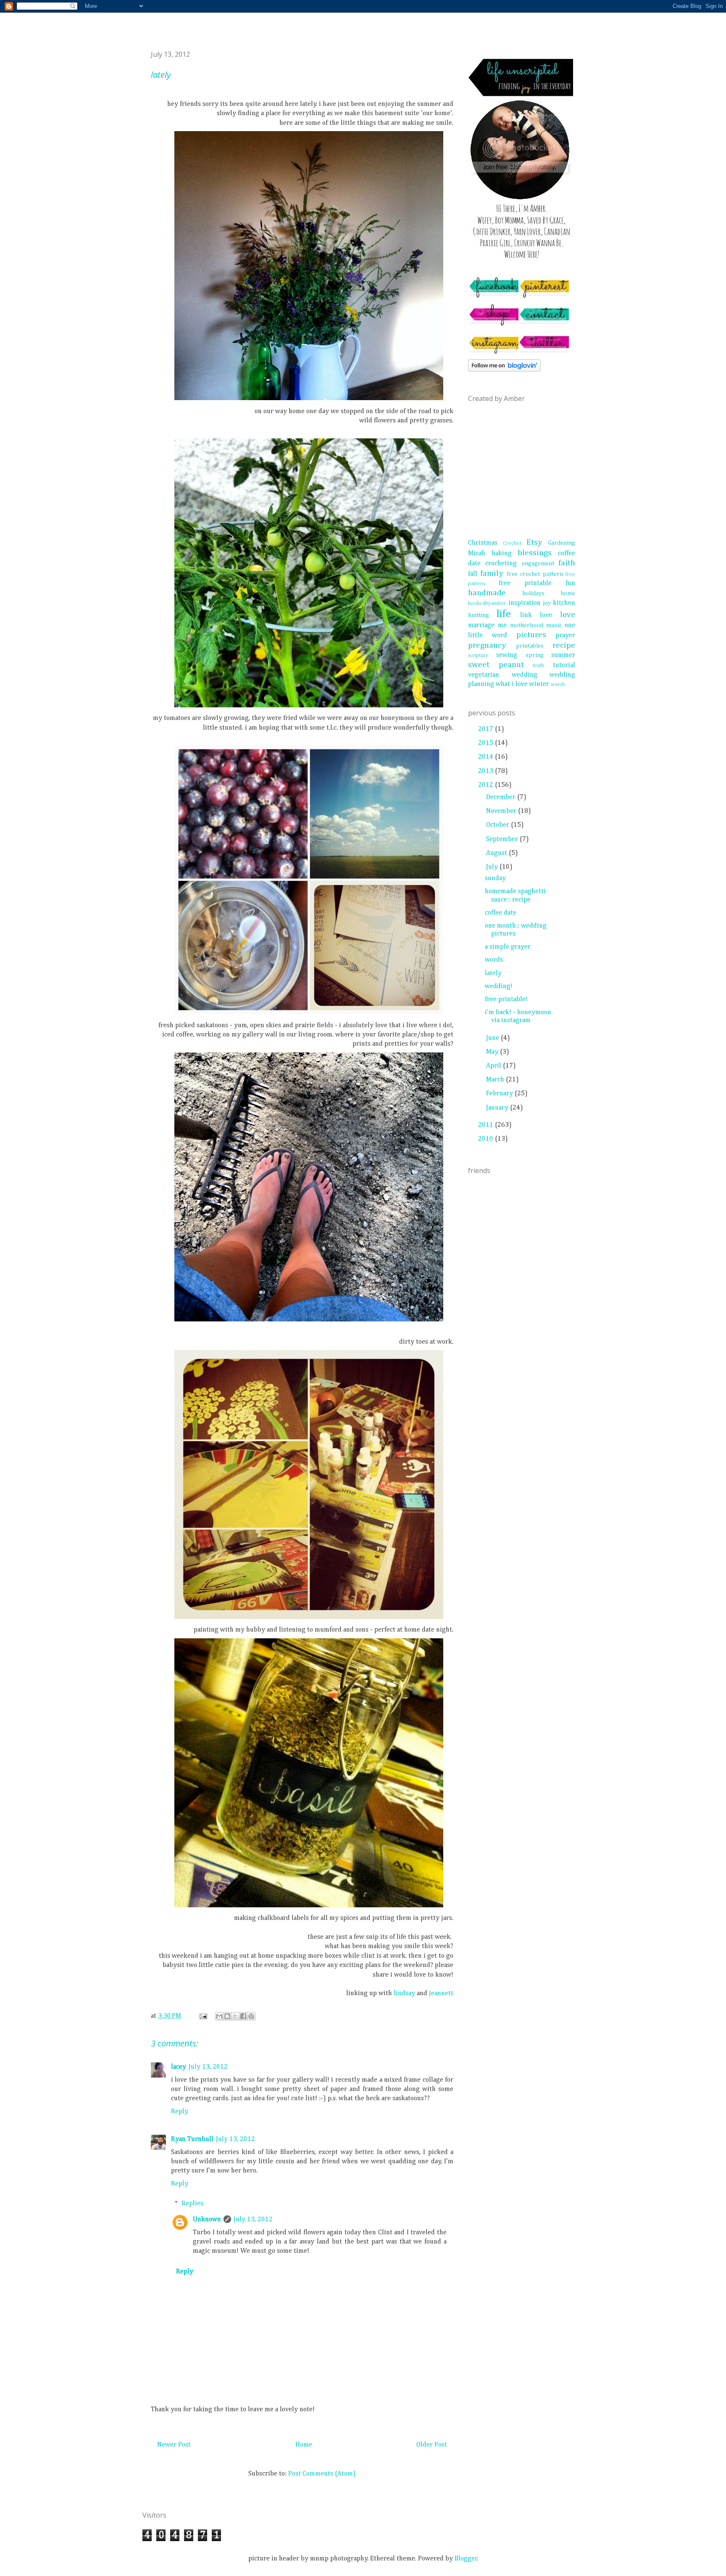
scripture (478, 655)
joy (547, 603)
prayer (565, 635)
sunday (495, 878)
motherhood (527, 625)
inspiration (525, 603)
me (502, 625)
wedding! (499, 986)
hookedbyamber (487, 603)
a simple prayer (508, 947)
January (498, 1108)
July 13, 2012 (208, 2067)
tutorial (564, 665)
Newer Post (174, 2445)
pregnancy (487, 645)
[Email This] (219, 2016)
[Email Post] (203, 2016)
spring (535, 655)
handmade (487, 593)
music (554, 625)
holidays (533, 593)
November (502, 811)
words (558, 684)
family (492, 573)
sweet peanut (496, 665)
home (568, 593)
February (500, 1094)
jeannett (441, 1993)
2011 (487, 1125)
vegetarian (484, 675)
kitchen (564, 603)
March (496, 1080)
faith (567, 563)
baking (502, 554)
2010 (487, 1139)
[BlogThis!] (227, 2016)
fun (570, 583)
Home (304, 2445)
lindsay (404, 1993)
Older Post (432, 2445)
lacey (179, 2067)
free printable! (506, 999)
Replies (192, 2204)
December (502, 797)
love (568, 615)
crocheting (501, 564)
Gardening (562, 543)
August (497, 853)
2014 (487, 757)
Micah (477, 554)
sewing (507, 655)
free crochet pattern (535, 574)
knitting (479, 615)
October (498, 825)
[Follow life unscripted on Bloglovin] (504, 370)
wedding (525, 675)
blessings (535, 553)
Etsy (534, 542)
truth (538, 666)
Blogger (466, 2559)
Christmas (483, 543)
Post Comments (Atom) (322, 2474)
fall (473, 574)
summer (563, 655)
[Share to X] (235, 2016)
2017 (487, 729)
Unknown (207, 2220)
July (493, 867)
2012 (487, 785)
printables (530, 646)
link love (536, 615)
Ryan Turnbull (192, 2139)
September (503, 839)
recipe (564, 645)
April (495, 1066)
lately (493, 973)
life (504, 614)
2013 (487, 771)
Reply (180, 2112)
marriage (481, 625)
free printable (525, 583)
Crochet (512, 543)
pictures (531, 635)
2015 (487, 743)
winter (539, 684)
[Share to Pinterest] (251, 2016)
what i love (512, 684)
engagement (538, 564)
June (493, 1038)
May (493, 1052)
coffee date (501, 913)
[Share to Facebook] (243, 2016)
